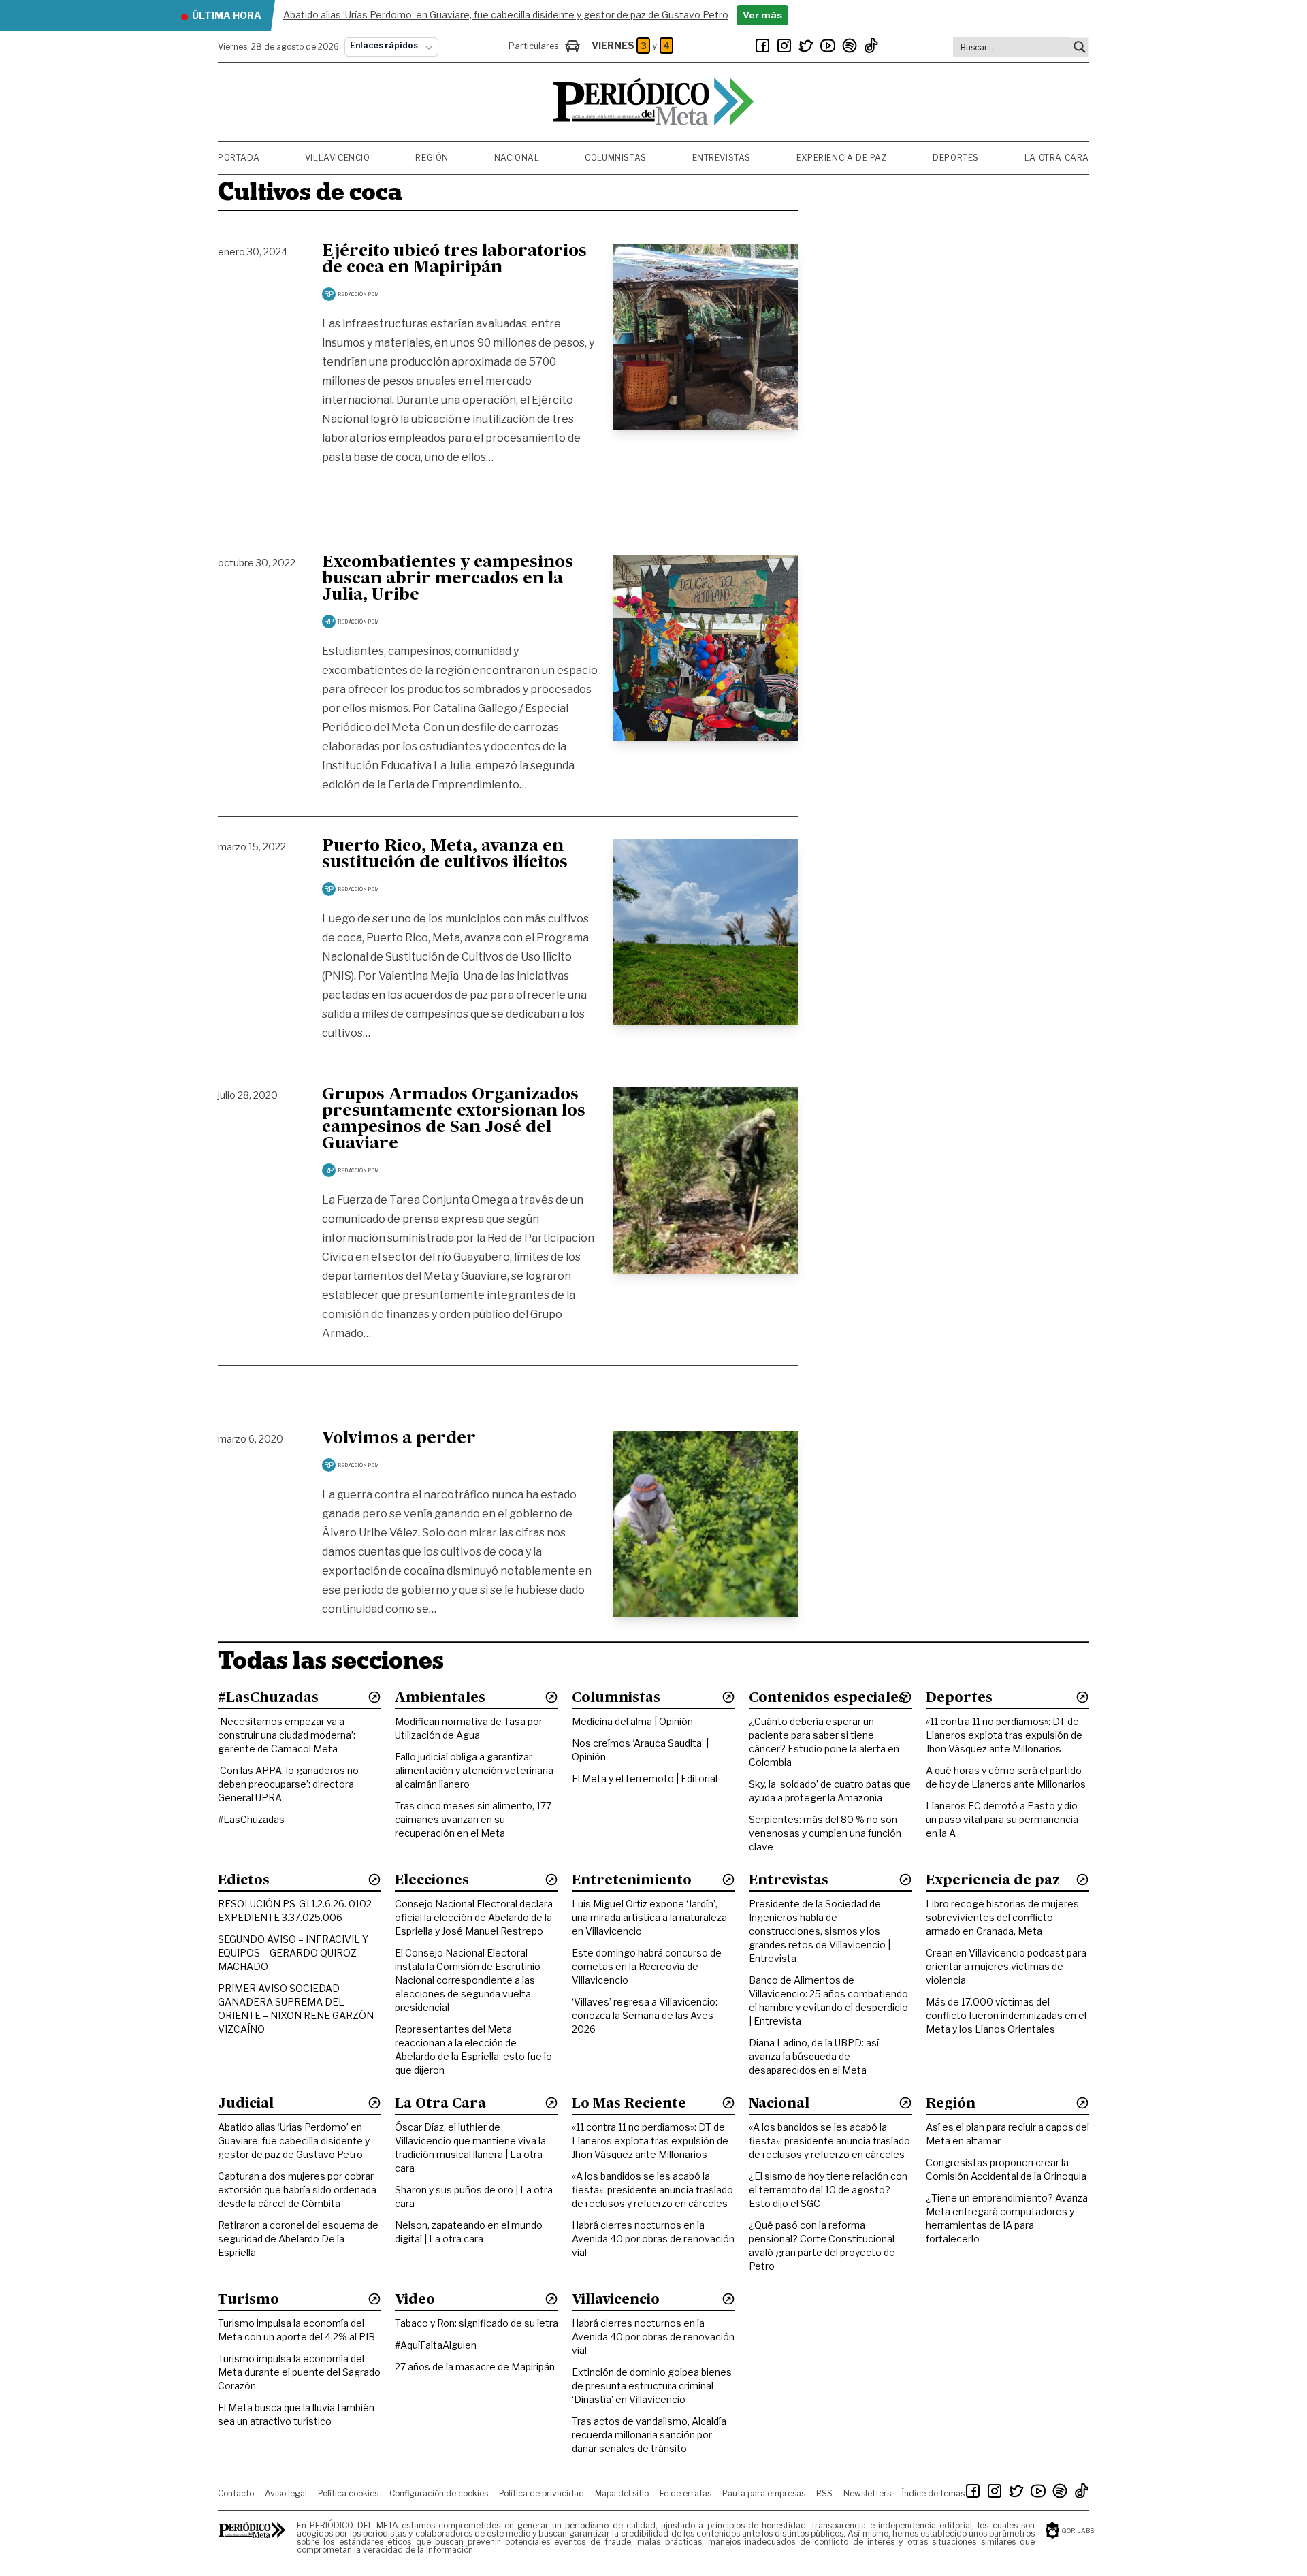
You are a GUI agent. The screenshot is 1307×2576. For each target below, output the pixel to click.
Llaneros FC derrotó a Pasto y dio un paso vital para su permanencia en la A (1002, 1819)
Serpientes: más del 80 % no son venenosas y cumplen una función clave (825, 1833)
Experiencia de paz (842, 158)
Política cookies (348, 2493)
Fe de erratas (685, 2493)
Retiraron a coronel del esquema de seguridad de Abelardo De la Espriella (298, 2239)
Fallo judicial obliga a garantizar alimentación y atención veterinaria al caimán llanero (474, 1770)
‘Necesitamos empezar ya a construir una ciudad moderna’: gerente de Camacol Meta (287, 1735)
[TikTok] (871, 46)
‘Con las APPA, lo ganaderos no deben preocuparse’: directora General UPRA (288, 1784)
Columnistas (616, 158)
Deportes (956, 158)
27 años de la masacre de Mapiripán (475, 2367)
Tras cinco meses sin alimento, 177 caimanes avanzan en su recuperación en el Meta (473, 1819)
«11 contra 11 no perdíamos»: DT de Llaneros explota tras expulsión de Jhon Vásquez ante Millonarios (1004, 1735)
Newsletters (867, 2493)
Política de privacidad (542, 2493)
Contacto (236, 2493)
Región (432, 158)
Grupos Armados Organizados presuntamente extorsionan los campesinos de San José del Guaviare (454, 1120)
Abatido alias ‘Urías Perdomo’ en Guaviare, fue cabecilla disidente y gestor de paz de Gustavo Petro (294, 2141)
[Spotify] (850, 46)
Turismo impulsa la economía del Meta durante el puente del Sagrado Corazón (299, 2372)
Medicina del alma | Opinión (632, 1721)
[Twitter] (806, 46)
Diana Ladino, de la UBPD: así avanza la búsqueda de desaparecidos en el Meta (814, 2056)
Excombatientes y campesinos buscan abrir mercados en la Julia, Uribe (448, 579)
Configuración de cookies (439, 2493)
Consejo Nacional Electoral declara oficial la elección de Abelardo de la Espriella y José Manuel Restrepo (474, 1917)
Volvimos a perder (399, 1439)
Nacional (517, 158)
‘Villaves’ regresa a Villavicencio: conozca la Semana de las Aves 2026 (645, 2015)
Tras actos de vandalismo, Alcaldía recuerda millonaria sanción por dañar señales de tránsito (649, 2435)
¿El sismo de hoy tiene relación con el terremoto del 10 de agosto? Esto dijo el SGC (828, 2190)
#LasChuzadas (251, 1819)
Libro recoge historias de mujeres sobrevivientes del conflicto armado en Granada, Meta (1002, 1917)
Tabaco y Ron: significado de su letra (477, 2323)
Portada (239, 158)
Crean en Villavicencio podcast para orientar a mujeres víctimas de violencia (1006, 1966)
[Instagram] (784, 46)
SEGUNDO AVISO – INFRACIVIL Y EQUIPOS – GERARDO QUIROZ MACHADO (293, 1953)
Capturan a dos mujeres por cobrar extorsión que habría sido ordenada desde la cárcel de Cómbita (297, 2190)
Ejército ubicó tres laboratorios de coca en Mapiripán (454, 260)
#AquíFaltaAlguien (436, 2345)
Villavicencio (338, 158)
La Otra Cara (1057, 158)
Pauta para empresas (764, 2493)
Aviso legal (286, 2493)
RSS (824, 2493)
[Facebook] (762, 46)
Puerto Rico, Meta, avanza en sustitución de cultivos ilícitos (445, 855)
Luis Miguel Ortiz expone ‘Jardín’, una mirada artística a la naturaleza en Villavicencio (649, 1917)
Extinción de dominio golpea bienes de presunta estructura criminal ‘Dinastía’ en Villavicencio (652, 2386)
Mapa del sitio (622, 2493)
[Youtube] (828, 46)
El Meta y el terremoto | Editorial (645, 1778)
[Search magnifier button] (1080, 47)
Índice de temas (933, 2493)
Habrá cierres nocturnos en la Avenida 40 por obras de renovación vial (653, 2239)
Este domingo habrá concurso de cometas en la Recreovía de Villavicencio (647, 1966)
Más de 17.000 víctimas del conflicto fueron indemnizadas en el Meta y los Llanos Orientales (1006, 2015)
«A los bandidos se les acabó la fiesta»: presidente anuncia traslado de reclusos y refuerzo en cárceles (652, 2190)
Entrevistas (722, 158)
